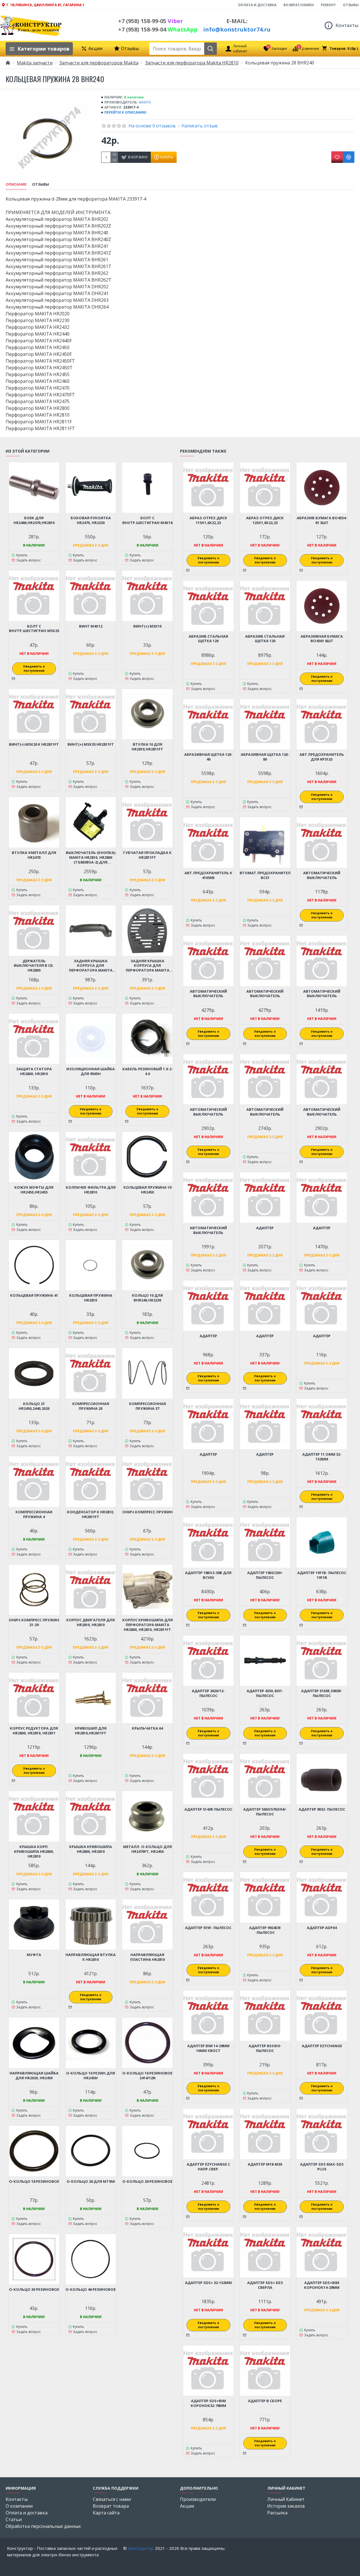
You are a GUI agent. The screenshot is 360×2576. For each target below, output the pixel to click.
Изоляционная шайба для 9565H (91, 1071)
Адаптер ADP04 (322, 1928)
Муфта (34, 1955)
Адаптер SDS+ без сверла (265, 2285)
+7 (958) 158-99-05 (151, 21)
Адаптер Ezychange (322, 2046)
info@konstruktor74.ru (237, 29)
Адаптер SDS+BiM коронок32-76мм (208, 2403)
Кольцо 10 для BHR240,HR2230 (147, 1298)
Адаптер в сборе (265, 2401)
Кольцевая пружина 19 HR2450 (147, 1190)
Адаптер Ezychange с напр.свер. (208, 2167)
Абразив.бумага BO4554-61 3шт (322, 520)
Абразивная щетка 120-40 (208, 757)
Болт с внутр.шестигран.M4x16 (147, 520)
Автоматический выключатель (322, 875)
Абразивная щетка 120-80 (265, 757)
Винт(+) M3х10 (147, 626)
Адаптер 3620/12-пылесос (208, 1693)
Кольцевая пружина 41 (34, 1295)
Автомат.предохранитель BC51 (265, 875)
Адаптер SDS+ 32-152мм (208, 2283)
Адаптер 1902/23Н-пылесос (265, 1575)
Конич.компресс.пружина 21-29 (34, 1622)
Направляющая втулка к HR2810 (91, 1957)
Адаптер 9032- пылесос (322, 1809)
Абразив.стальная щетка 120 (208, 639)
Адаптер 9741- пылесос (208, 1928)
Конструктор (141, 2548)
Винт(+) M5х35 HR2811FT (91, 744)
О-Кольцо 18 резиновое (34, 2181)
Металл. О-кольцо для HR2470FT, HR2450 (148, 1849)
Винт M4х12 (91, 626)
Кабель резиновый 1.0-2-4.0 (148, 1071)
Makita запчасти (35, 63)
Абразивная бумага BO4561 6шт (322, 639)
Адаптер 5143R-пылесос (208, 1809)
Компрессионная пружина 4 (34, 1514)
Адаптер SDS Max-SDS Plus (322, 2167)
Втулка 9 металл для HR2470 (34, 855)
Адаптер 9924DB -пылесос (265, 1930)
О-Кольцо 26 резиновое (147, 2181)
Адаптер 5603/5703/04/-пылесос (265, 1812)
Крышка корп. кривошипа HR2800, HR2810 (34, 1852)
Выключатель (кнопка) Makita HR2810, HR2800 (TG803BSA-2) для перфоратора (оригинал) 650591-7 (91, 857)
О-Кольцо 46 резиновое (91, 2290)
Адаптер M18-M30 (265, 2164)
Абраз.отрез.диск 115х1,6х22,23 (208, 520)
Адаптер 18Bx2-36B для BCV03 (208, 1575)
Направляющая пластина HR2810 (148, 1957)
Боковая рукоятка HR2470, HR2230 (91, 520)
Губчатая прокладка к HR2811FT (147, 855)
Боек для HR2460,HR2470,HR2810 (34, 520)
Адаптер (265, 1228)
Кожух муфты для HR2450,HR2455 (34, 1190)
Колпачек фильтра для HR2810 (91, 1190)
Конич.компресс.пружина (148, 1512)
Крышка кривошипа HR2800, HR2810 (91, 1849)
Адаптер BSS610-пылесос (265, 2048)
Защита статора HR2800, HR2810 (34, 1071)
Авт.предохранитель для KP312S (322, 757)
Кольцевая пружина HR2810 (91, 1298)
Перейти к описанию (125, 112)
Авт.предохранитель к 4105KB (208, 875)
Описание (16, 184)
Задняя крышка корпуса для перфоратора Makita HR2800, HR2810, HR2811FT (91, 966)
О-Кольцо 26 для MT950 (91, 2181)
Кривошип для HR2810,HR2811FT (91, 1731)
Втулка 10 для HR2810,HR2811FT (147, 747)
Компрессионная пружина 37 (148, 1406)
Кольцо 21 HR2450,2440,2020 (34, 1406)
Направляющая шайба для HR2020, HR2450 (34, 2076)
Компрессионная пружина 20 (91, 1406)
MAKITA (145, 102)
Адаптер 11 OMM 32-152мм (322, 1457)
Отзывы (40, 184)
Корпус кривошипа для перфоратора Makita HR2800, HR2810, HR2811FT (148, 1625)
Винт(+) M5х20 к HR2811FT (34, 744)
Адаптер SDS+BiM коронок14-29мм (322, 2285)
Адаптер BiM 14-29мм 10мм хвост (208, 2048)
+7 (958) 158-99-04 (158, 29)
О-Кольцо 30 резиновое (34, 2290)
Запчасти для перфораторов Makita (99, 63)
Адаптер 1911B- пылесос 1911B (322, 1575)
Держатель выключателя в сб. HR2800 (34, 966)
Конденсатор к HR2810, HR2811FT (91, 1514)
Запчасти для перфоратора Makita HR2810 (192, 63)
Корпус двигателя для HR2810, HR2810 (91, 1622)
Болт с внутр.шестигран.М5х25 (34, 629)
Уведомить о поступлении (34, 668)
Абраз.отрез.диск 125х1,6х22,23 (265, 520)
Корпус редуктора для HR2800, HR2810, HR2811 (34, 1731)
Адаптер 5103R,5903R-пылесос (322, 1693)
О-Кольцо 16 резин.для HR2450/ (91, 2076)
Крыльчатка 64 (147, 1728)
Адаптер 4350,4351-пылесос (265, 1693)
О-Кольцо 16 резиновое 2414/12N (147, 2076)
